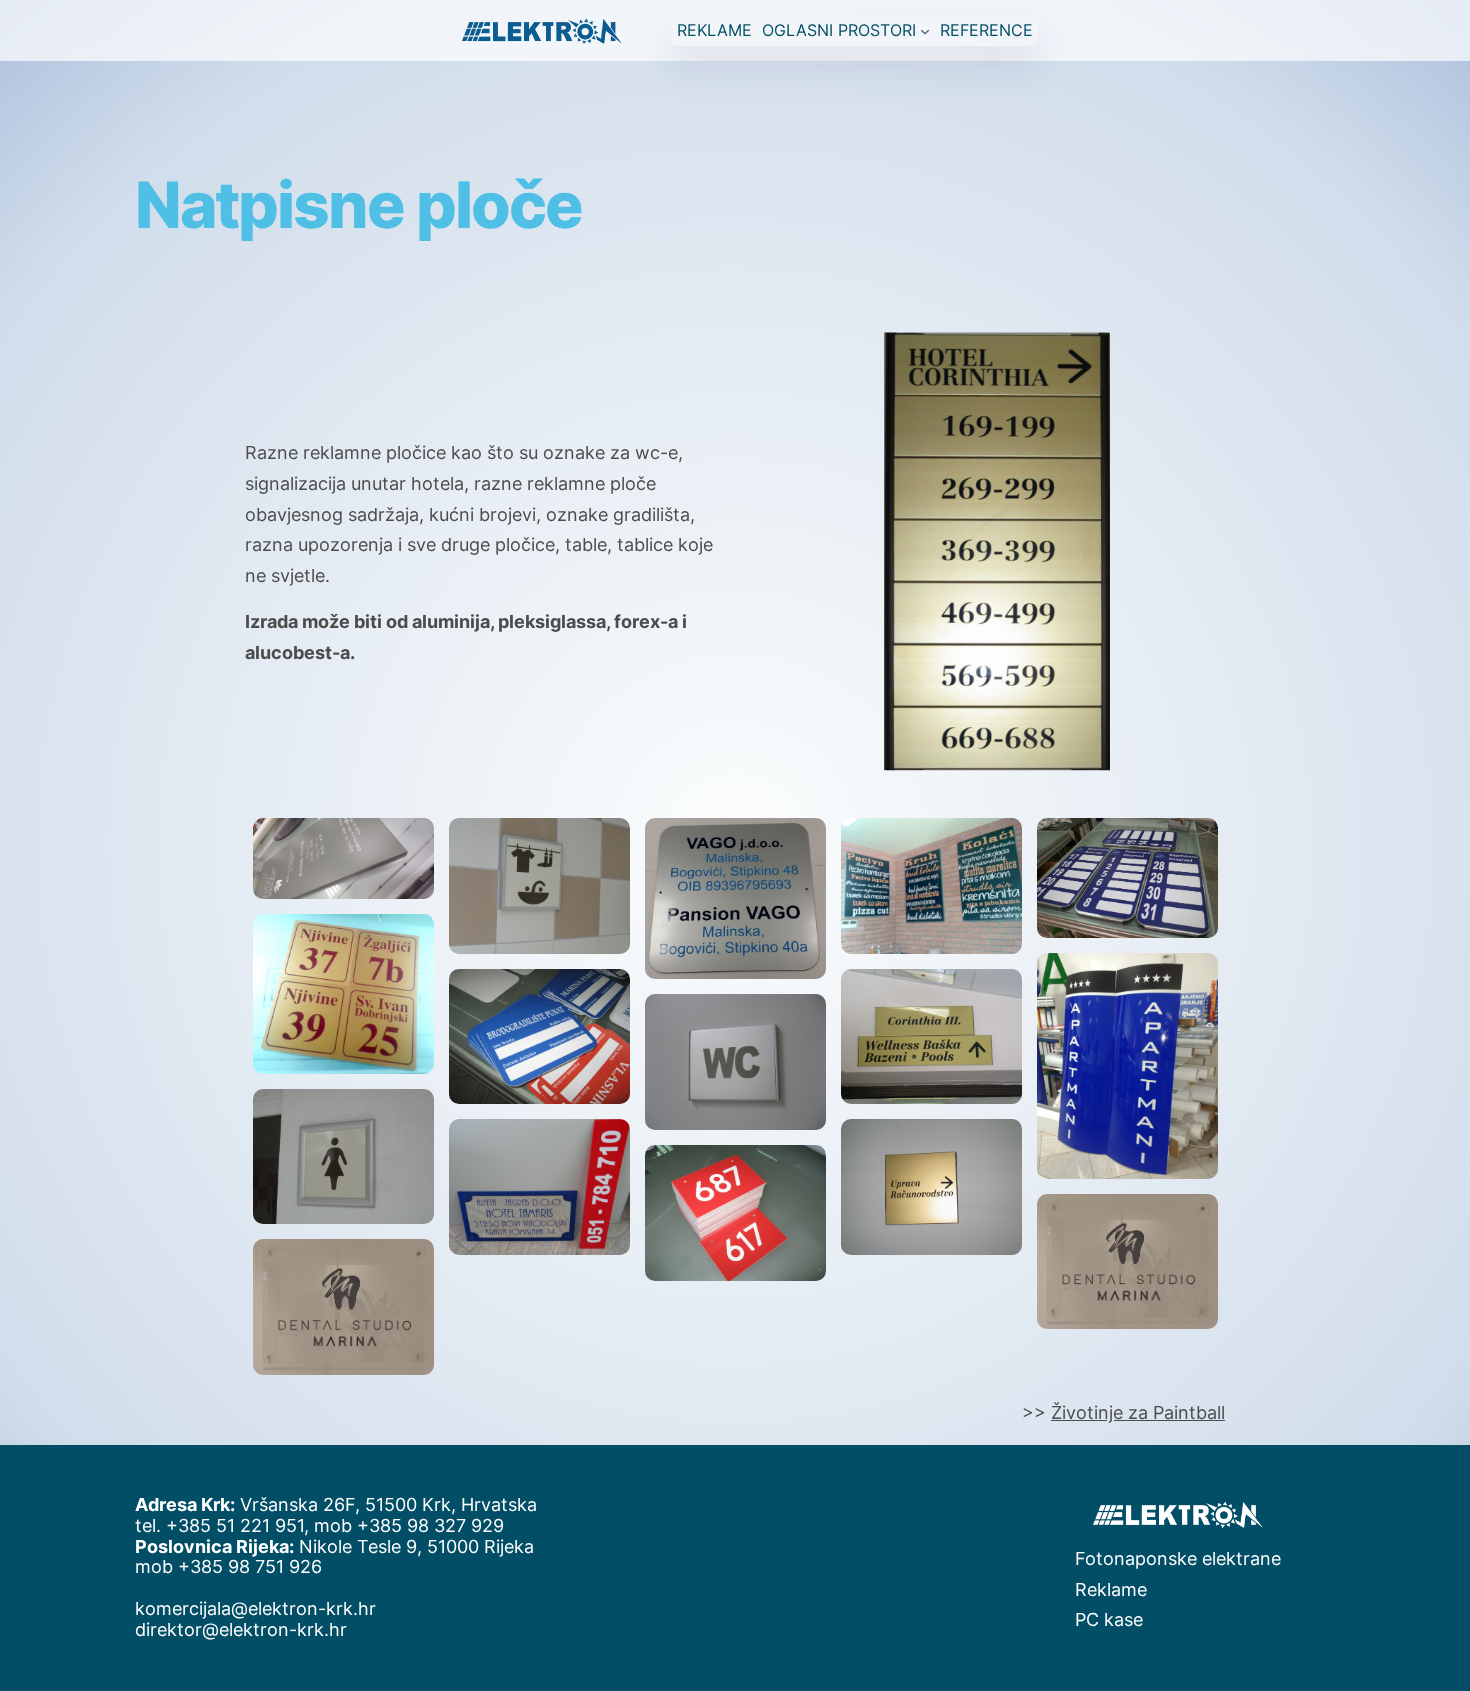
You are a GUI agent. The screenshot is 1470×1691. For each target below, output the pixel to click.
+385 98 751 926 (250, 1566)
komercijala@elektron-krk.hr (255, 1608)
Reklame (1111, 1589)
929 (487, 1525)
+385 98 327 (414, 1525)
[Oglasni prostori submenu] (925, 30)
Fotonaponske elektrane (1178, 1558)
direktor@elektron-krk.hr (241, 1629)
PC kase (1109, 1619)
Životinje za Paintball (1138, 1412)
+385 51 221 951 (235, 1525)
